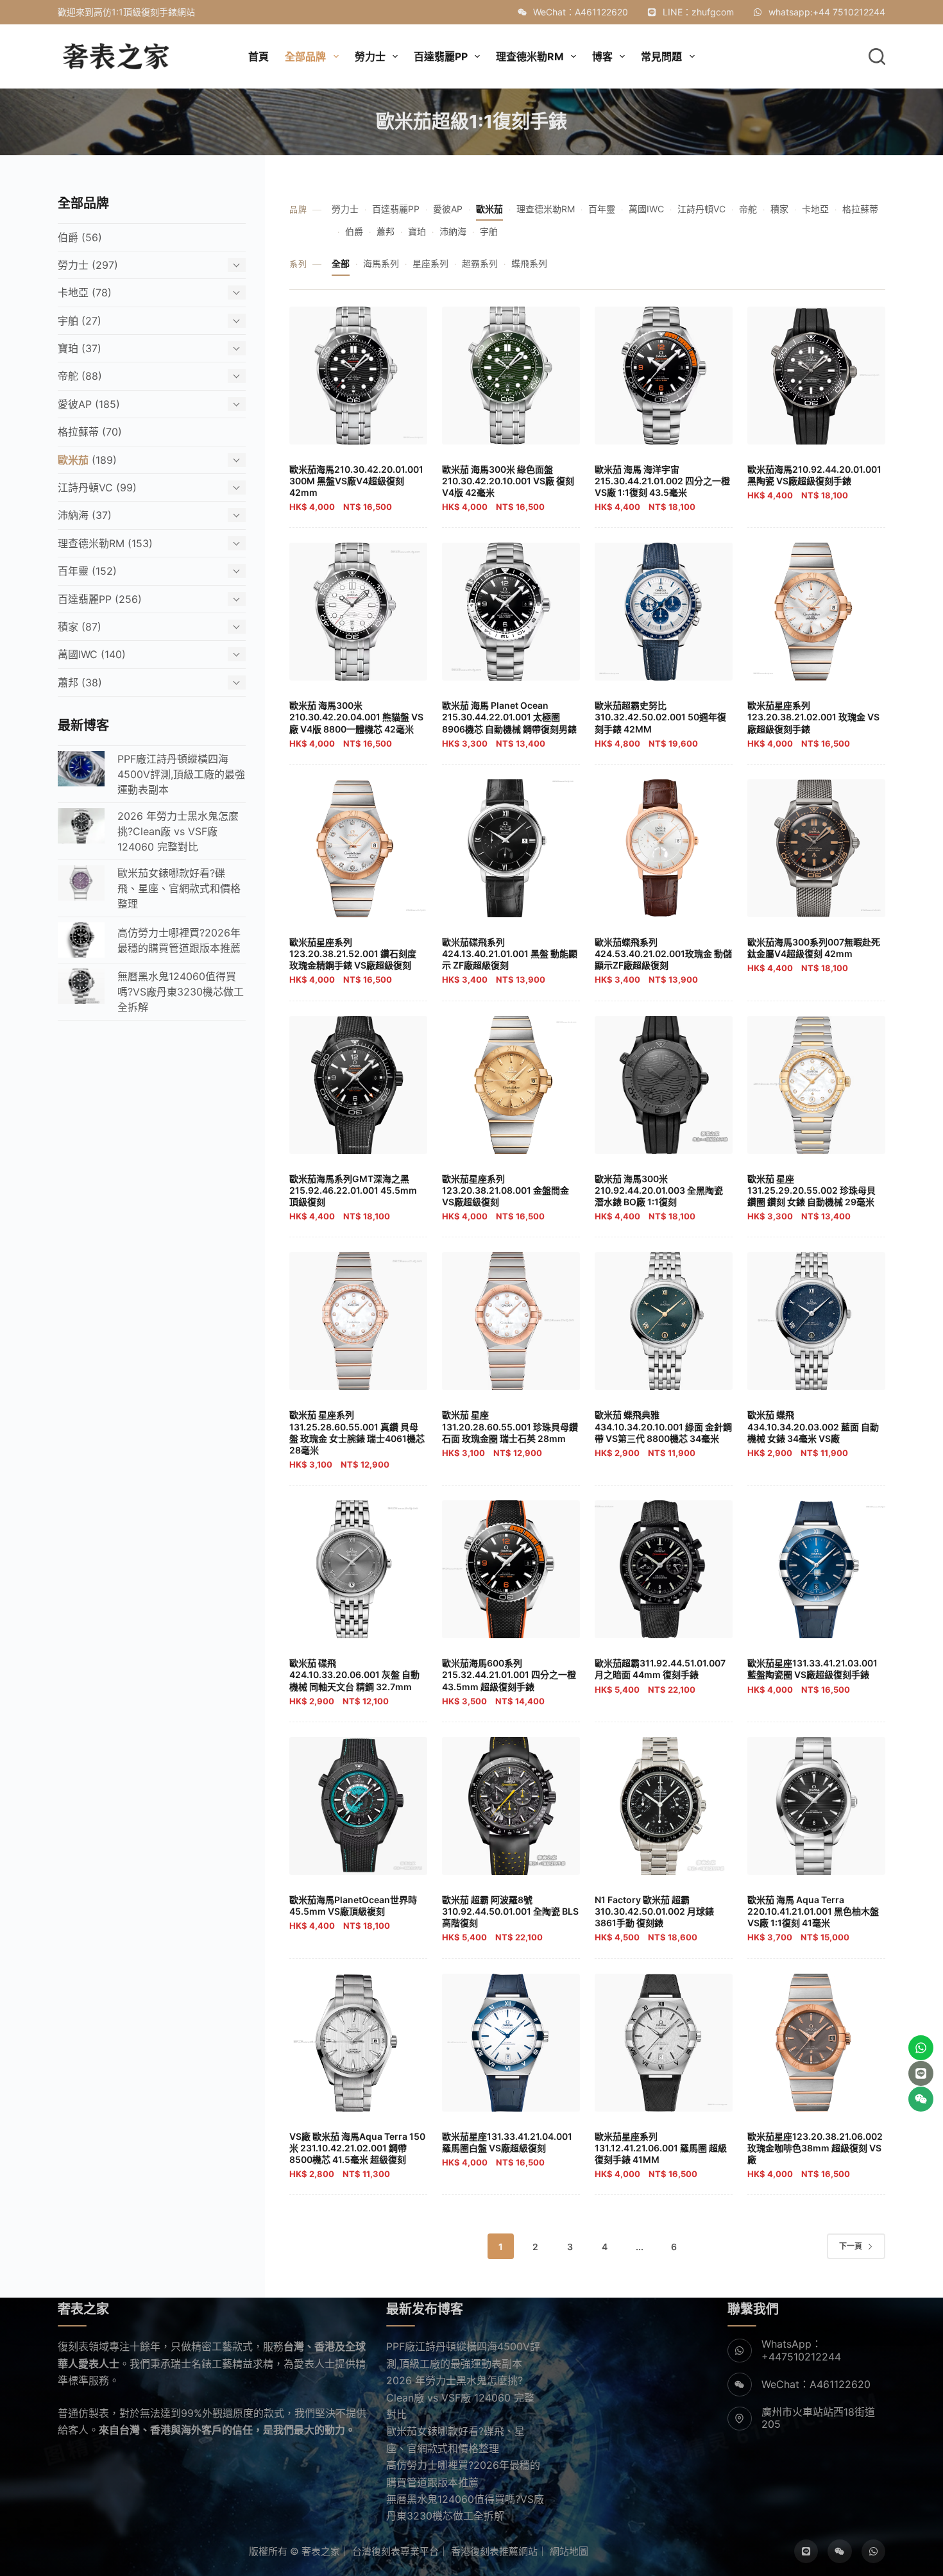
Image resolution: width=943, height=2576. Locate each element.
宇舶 (489, 231)
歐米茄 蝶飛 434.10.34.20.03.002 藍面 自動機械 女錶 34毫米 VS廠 (813, 1434)
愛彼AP (448, 209)
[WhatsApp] (874, 2552)
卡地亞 (815, 209)
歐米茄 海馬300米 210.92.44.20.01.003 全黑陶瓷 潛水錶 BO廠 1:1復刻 (659, 1198)
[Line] (806, 2552)
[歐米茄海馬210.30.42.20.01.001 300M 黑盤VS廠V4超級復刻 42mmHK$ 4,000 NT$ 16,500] (358, 376)
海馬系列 (381, 263)
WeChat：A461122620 (581, 12)
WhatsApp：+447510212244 (801, 2350)
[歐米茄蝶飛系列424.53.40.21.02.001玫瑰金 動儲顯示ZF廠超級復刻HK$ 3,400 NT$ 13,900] (664, 848)
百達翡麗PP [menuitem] (441, 56)
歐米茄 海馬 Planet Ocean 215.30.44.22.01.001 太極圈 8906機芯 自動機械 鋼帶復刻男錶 (509, 724)
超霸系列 (480, 263)
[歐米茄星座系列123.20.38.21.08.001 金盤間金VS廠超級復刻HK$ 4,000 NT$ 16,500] (511, 1085)
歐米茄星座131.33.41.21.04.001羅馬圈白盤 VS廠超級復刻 (507, 2149)
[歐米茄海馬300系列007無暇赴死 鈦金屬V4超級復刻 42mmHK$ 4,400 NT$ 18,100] (816, 848)
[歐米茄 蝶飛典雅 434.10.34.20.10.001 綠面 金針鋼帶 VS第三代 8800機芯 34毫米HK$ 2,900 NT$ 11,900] (664, 1321)
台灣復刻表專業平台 (395, 2551)
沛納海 (453, 231)
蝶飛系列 (529, 263)
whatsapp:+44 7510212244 (827, 12)
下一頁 (851, 2246)
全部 (341, 263)
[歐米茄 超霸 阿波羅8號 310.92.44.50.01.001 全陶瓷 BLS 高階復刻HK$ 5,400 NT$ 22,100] (511, 1806)
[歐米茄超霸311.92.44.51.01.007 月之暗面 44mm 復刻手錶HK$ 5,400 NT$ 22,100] (664, 1569)
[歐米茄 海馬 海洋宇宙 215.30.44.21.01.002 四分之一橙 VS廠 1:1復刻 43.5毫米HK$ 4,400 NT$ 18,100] (664, 376)
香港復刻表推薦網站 (494, 2551)
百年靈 (602, 209)
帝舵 (748, 209)
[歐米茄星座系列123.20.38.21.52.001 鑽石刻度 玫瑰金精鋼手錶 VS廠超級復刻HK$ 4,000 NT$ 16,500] (358, 848)
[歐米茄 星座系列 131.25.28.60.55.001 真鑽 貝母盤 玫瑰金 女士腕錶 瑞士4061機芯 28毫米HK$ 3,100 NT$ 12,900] (358, 1321)
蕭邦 (386, 231)
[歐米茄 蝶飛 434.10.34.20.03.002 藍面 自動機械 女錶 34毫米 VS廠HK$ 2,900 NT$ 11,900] (816, 1321)
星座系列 (430, 263)
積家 (779, 209)
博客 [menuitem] (602, 56)
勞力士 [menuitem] (370, 56)
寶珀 (417, 231)
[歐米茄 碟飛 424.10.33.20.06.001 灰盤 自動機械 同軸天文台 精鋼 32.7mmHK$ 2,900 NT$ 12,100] (358, 1569)
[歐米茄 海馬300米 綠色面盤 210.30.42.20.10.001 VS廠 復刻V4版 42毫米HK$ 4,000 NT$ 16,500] (511, 376)
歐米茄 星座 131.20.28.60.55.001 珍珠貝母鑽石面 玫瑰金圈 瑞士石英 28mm (510, 1434)
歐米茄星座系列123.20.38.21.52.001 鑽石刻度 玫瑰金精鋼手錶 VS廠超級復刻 (353, 961)
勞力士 (345, 209)
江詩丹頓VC (701, 209)
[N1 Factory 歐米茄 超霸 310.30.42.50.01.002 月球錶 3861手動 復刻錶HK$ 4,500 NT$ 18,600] (664, 1806)
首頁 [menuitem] (259, 56)
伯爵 (354, 231)
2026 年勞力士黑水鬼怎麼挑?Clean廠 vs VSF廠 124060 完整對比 (460, 2397)
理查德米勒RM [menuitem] (530, 56)
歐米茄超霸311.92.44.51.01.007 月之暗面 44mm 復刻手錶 (660, 1676)
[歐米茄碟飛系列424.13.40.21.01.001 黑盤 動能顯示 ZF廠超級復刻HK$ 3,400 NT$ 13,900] (511, 848)
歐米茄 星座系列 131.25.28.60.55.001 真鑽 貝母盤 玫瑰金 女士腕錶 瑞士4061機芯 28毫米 (357, 1439)
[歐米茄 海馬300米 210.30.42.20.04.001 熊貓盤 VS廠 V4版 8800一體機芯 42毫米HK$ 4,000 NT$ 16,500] (358, 612)
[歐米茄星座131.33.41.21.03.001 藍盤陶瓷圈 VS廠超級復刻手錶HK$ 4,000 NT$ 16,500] (816, 1569)
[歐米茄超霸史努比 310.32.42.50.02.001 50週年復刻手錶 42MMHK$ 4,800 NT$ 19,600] (664, 612)
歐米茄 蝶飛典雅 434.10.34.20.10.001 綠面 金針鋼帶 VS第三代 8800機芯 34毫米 (663, 1434)
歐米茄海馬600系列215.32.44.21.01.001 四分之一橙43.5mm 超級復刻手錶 (509, 1682)
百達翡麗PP (396, 209)
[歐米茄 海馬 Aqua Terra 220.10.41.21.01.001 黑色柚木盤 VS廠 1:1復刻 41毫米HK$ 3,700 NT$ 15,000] (816, 1806)
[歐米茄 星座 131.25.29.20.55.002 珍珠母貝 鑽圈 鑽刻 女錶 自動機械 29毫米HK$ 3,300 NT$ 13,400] (816, 1085)
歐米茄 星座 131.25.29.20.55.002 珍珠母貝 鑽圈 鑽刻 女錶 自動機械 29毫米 (811, 1198)
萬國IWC (646, 209)
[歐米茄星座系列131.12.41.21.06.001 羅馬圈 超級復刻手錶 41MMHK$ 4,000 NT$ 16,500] (664, 2043)
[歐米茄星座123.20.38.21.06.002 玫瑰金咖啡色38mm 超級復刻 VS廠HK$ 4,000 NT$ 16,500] (816, 2043)
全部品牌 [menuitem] (305, 56)
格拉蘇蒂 (860, 209)
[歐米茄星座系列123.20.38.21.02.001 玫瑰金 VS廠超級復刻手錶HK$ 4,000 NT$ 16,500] (816, 612)
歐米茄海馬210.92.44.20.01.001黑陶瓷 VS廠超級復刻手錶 (814, 482)
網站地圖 (569, 2551)
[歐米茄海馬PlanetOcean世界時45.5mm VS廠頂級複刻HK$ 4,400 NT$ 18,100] (358, 1806)
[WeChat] (840, 2552)
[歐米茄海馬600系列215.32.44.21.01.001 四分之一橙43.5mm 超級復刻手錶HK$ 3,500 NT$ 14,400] (511, 1569)
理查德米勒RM (546, 209)
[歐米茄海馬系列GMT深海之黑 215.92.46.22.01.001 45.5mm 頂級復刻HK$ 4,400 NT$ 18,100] (358, 1085)
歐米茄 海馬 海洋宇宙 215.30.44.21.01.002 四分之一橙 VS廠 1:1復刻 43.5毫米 (662, 488)
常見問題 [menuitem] (661, 56)
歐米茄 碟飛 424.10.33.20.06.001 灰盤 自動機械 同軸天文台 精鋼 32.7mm (354, 1682)
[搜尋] (877, 56)
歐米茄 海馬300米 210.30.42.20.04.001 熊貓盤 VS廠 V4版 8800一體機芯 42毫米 (356, 724)
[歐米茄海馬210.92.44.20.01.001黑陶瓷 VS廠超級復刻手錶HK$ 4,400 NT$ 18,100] (816, 376)
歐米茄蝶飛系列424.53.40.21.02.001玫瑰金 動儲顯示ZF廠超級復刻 (663, 961)
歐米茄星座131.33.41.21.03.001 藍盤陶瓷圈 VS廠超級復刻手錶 (812, 1676)
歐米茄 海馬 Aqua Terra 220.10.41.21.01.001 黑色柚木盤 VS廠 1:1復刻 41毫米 (813, 1919)
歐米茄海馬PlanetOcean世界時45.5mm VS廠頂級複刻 (353, 1912)
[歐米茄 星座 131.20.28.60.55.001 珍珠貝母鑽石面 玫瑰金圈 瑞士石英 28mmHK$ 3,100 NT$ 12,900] (511, 1321)
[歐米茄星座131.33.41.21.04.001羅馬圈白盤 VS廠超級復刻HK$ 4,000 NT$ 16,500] (511, 2043)
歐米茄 (489, 209)
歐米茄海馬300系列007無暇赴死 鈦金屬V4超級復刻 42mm (814, 955)
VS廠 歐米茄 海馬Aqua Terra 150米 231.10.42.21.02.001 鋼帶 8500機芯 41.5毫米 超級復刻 (357, 2155)
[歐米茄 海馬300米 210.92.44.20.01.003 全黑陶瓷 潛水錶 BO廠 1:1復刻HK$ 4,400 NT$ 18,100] (664, 1085)
